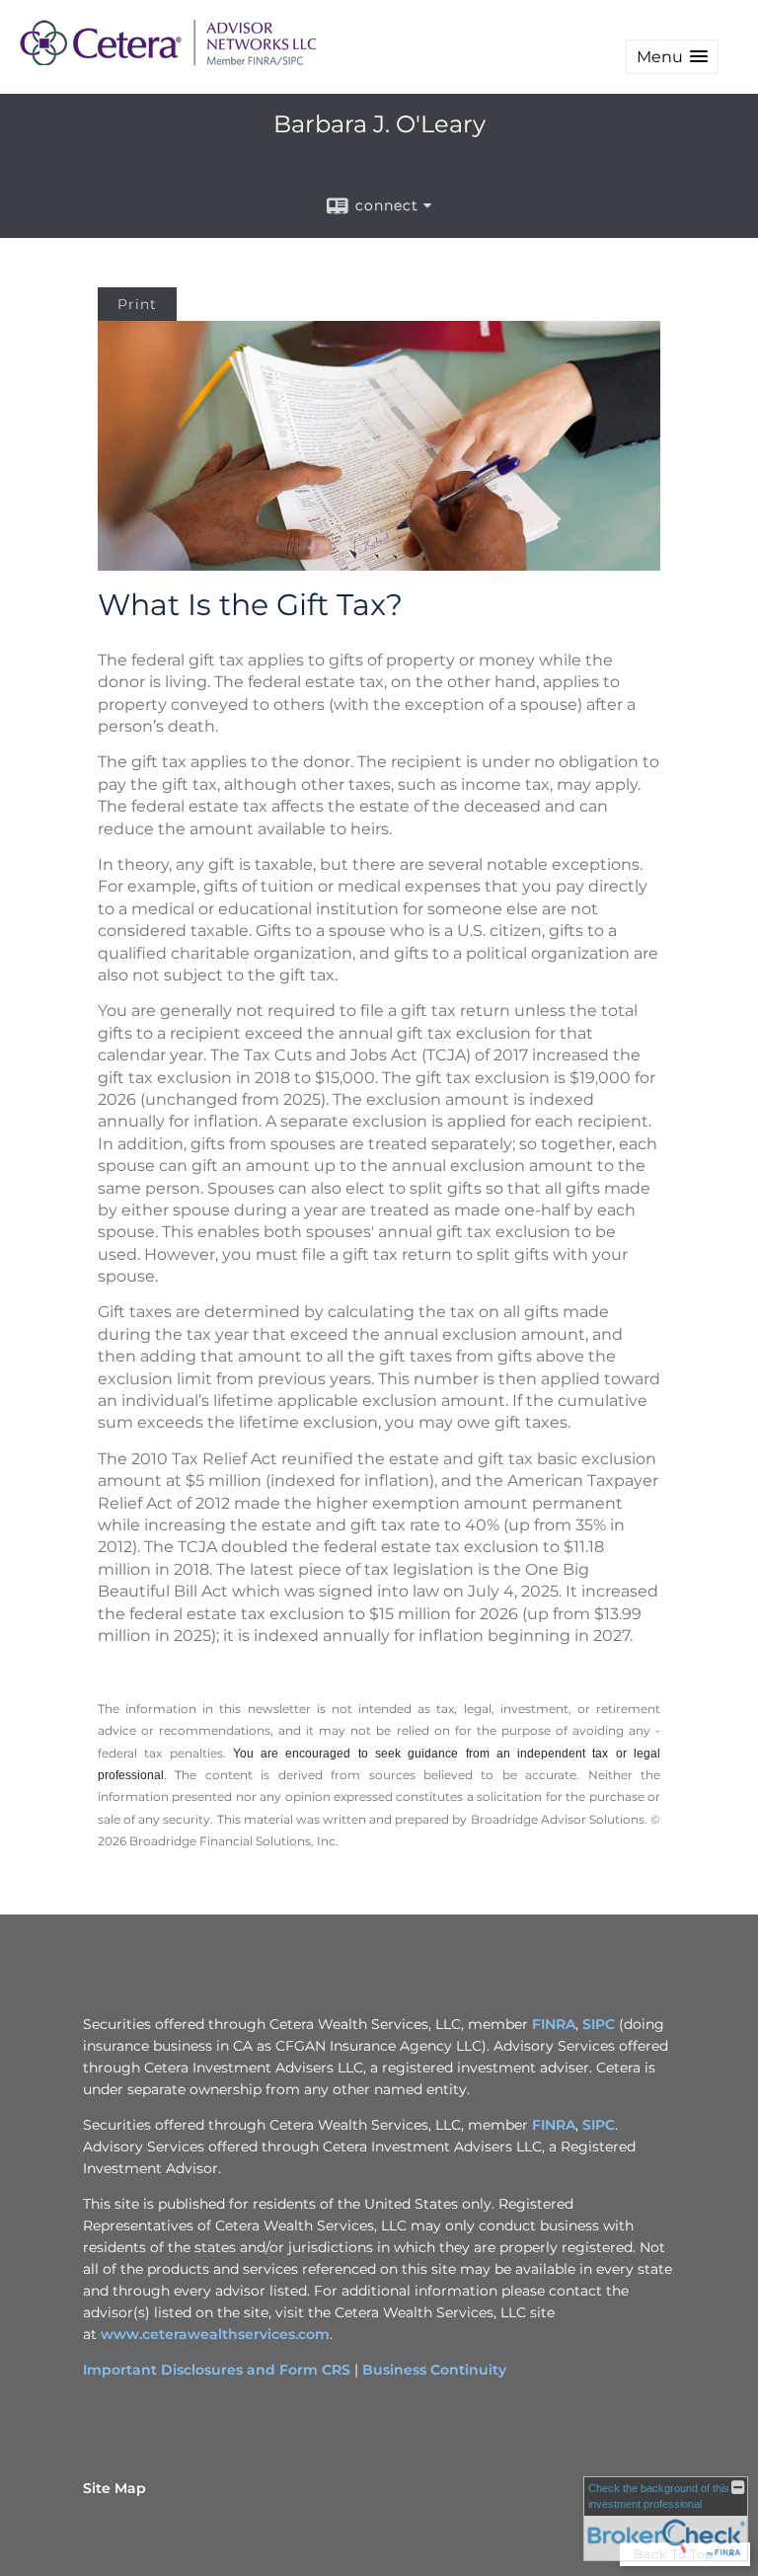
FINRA (554, 2024)
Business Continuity (434, 2370)
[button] (672, 57)
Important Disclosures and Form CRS (217, 2370)
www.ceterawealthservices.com (215, 2334)
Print (137, 304)
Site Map (114, 2488)
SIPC (599, 2024)
